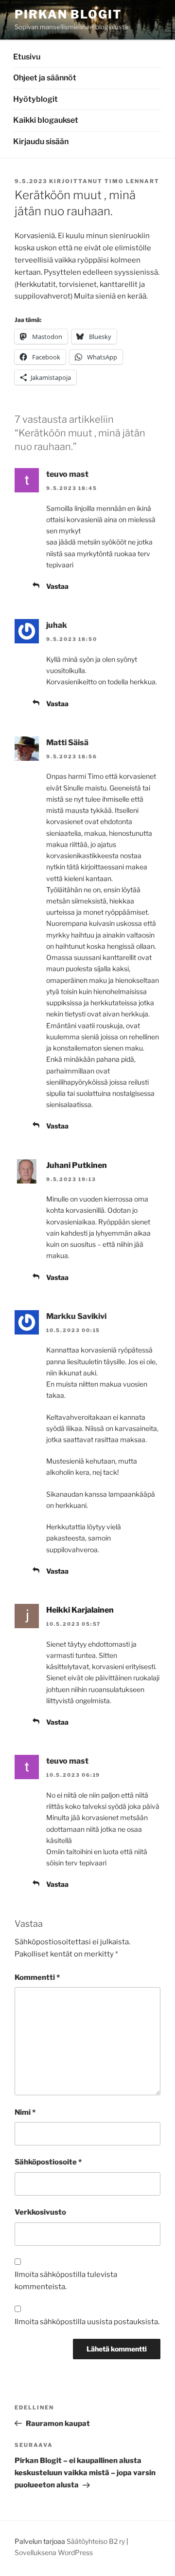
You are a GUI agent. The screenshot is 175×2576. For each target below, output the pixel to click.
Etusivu (27, 57)
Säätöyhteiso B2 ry (96, 2541)
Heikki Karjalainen (80, 1610)
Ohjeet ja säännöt (45, 78)
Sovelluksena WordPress (54, 2552)
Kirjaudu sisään (41, 141)
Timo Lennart (132, 181)
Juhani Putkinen (77, 1165)
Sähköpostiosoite (48, 2162)
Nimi (25, 2112)
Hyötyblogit (35, 99)
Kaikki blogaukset (46, 120)
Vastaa (57, 586)
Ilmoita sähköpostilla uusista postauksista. (87, 2322)
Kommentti (37, 1977)
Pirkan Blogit (68, 14)
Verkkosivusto (40, 2212)
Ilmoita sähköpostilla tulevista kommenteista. (66, 2281)
